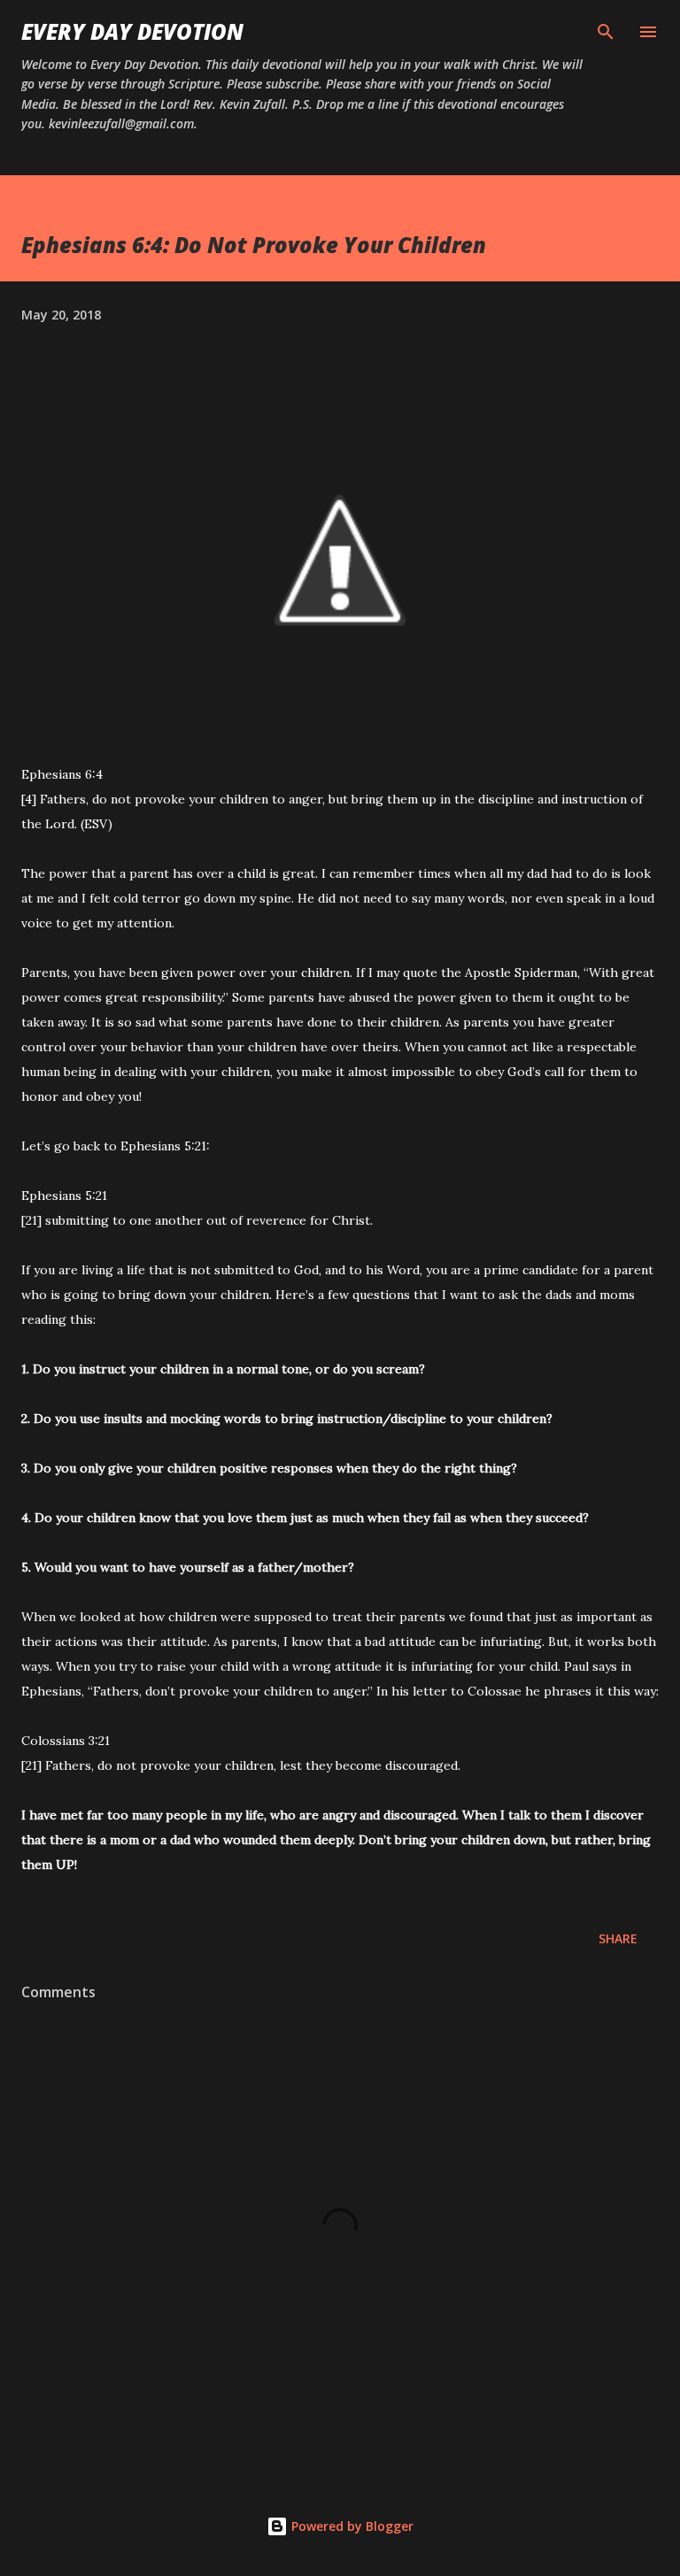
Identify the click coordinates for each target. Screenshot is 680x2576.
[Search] (606, 32)
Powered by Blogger (351, 2526)
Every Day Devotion (132, 31)
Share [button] (618, 1938)
